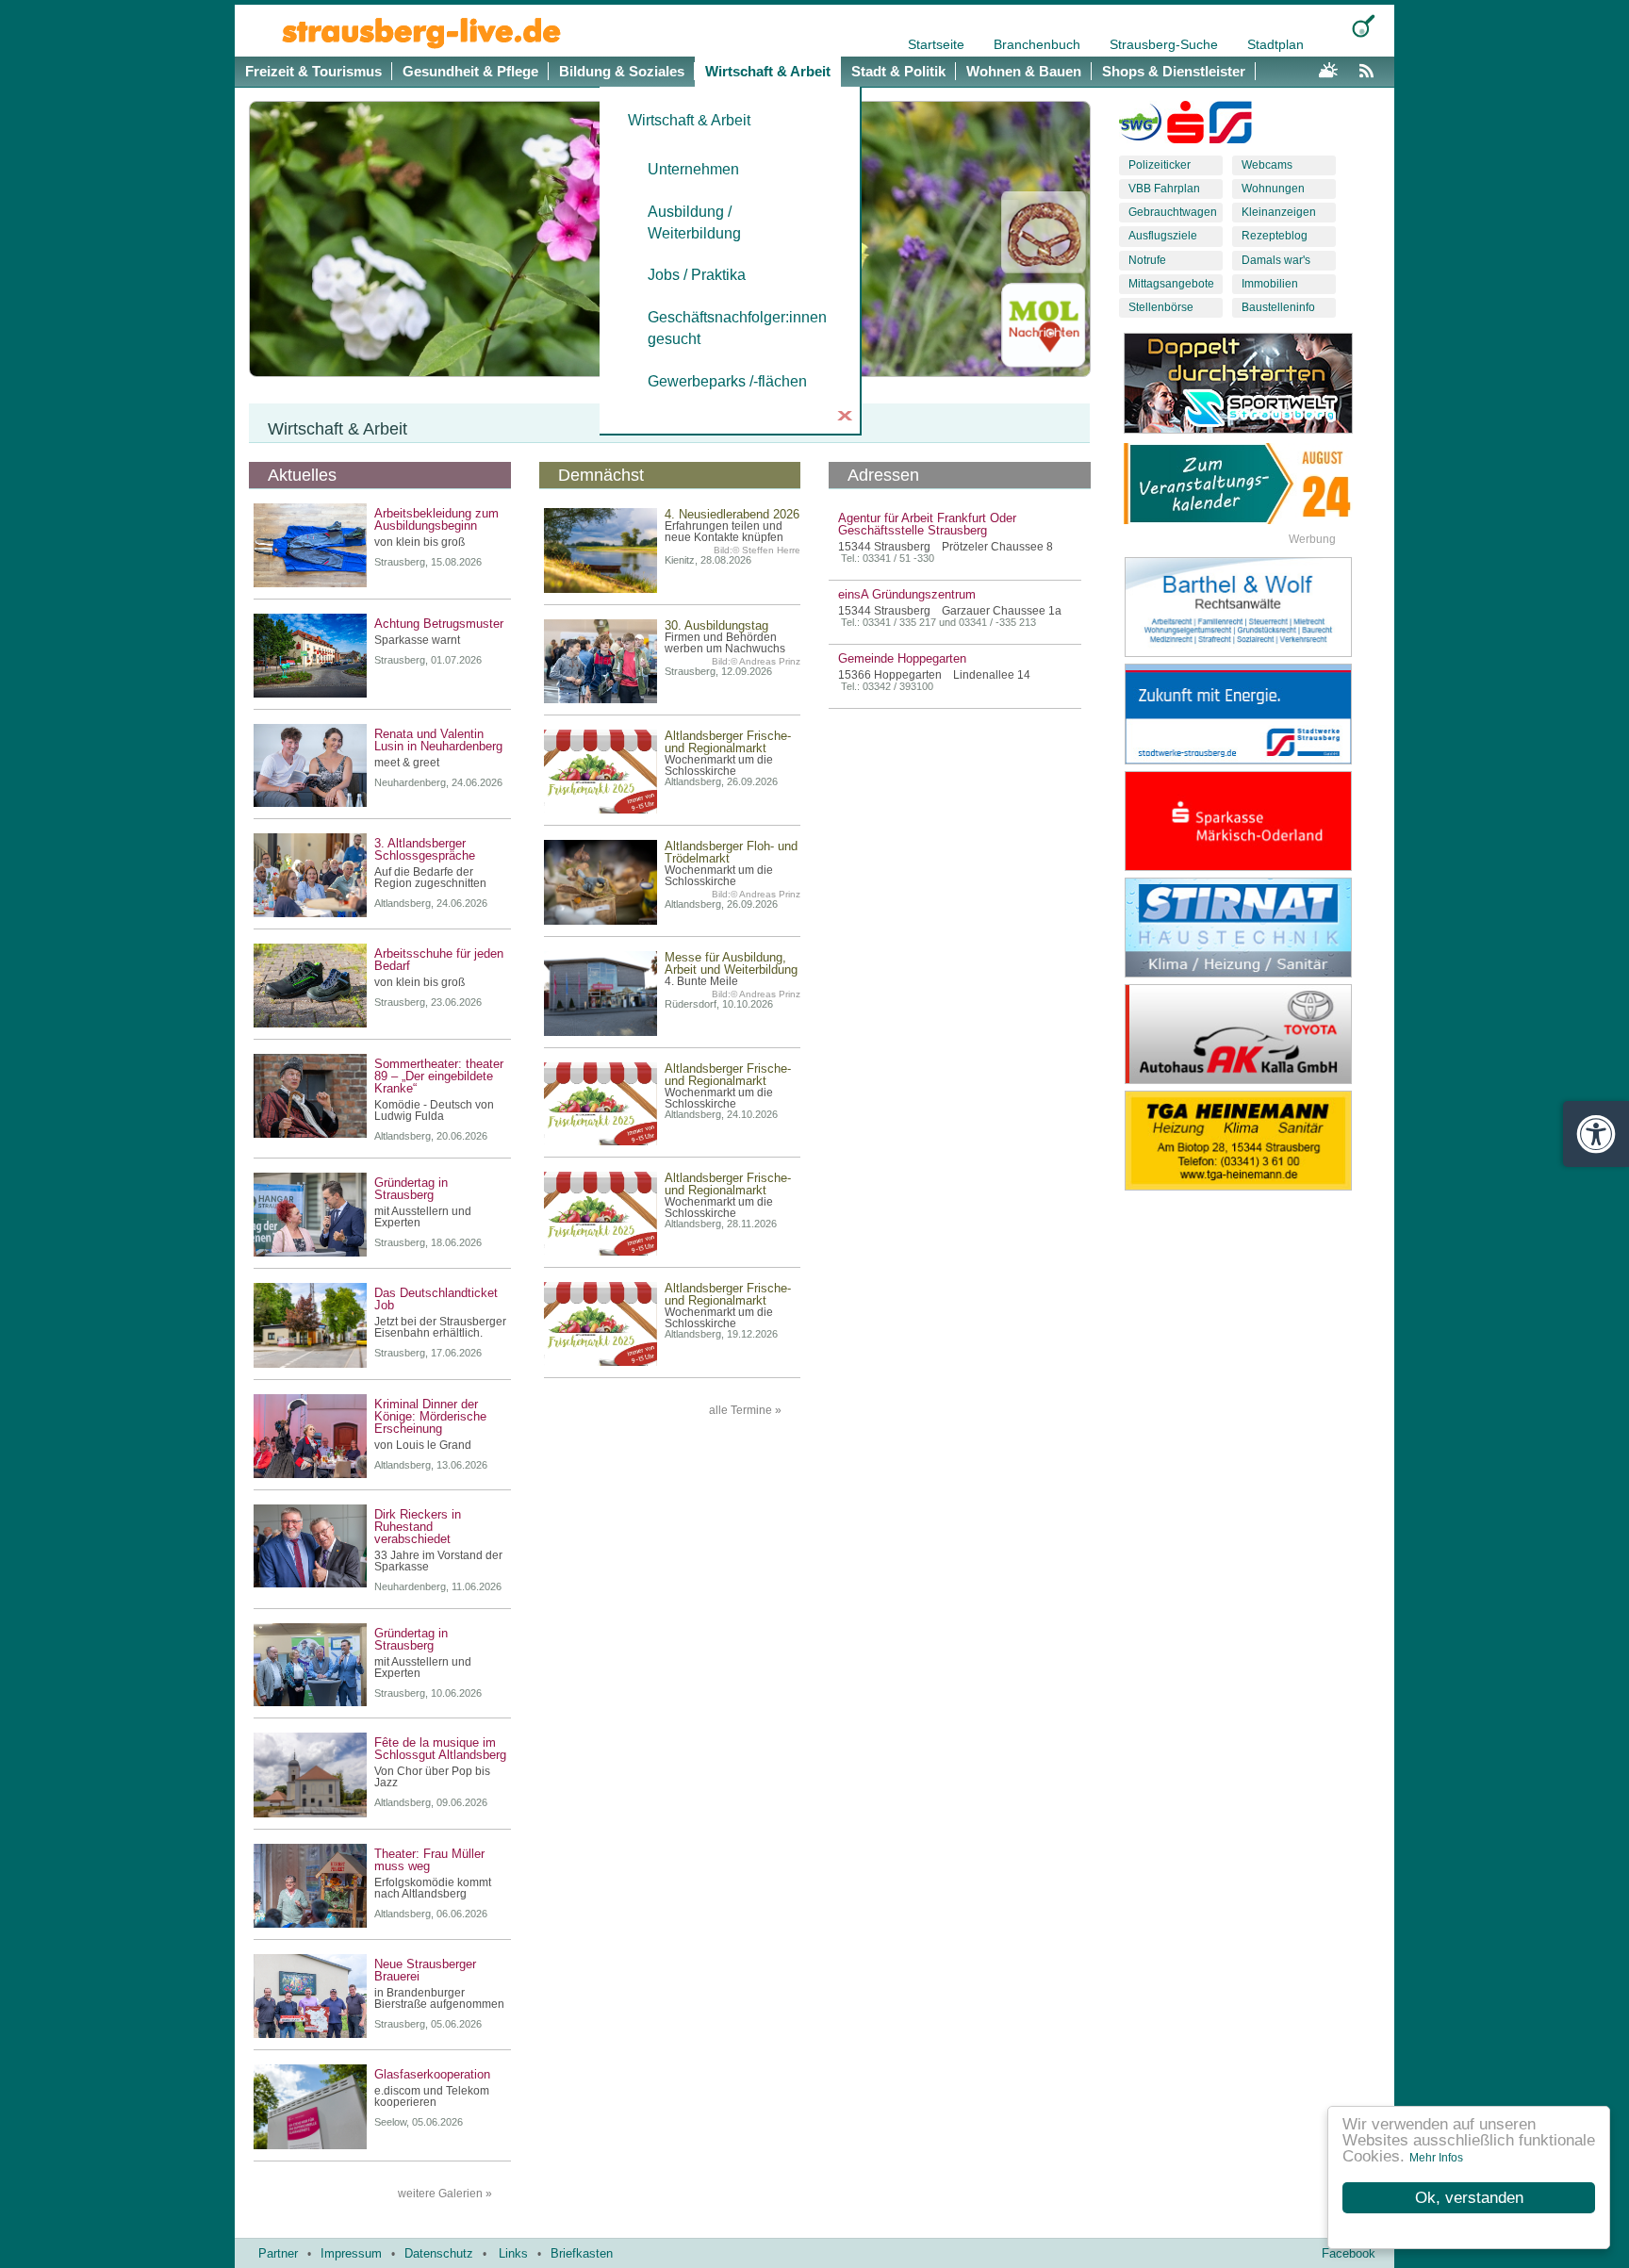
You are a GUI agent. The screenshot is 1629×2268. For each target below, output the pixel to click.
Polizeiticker (1160, 165)
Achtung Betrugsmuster (439, 624)
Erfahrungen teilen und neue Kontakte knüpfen (724, 532)
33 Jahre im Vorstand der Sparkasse (438, 1561)
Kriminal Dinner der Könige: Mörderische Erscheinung (430, 1416)
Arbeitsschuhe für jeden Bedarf (439, 960)
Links (513, 2253)
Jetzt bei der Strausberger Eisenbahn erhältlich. (440, 1327)
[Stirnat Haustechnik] (1253, 928)
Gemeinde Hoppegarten (902, 658)
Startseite (938, 44)
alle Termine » (745, 1410)
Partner (278, 2253)
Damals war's (1276, 260)
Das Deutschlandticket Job (436, 1299)
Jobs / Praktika (697, 275)
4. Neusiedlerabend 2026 (732, 514)
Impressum (351, 2253)
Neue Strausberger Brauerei (425, 1970)
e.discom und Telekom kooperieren (432, 2096)
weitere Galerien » (445, 2194)
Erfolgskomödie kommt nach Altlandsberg (433, 1888)
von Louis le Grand (423, 1445)
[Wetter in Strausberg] (1328, 68)
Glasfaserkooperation (432, 2074)
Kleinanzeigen (1279, 212)
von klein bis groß (420, 542)
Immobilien (1270, 284)
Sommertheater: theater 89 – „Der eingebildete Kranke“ (439, 1076)
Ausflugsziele (1163, 236)
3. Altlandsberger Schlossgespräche (425, 849)
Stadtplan (1275, 44)
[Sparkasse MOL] (1185, 126)
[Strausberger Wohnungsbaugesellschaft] (1140, 126)
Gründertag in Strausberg (411, 1189)
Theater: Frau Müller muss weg (429, 1860)
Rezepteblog (1275, 236)
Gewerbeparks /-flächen (727, 381)
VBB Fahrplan (1164, 189)
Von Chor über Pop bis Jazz (432, 1777)
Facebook (1349, 2253)
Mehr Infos (1436, 2158)
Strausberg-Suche (1166, 44)
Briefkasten (582, 2253)
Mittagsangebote (1171, 284)
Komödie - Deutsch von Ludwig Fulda (434, 1110)
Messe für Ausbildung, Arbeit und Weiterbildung (731, 963)
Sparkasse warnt (417, 640)
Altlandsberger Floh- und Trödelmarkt (731, 852)
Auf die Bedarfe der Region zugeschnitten (430, 878)
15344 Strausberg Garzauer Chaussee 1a (950, 611)
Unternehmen (693, 169)
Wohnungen (1273, 189)
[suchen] (1364, 26)
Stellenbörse (1161, 307)
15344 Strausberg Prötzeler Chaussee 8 (946, 547)
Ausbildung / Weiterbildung (694, 222)
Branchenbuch (1039, 44)
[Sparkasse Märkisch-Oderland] (1253, 821)
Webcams (1267, 165)
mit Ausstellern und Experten (423, 1217)
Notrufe (1147, 260)
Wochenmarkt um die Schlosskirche (719, 765)
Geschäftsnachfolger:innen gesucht (729, 328)
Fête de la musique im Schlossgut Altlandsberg (440, 1749)
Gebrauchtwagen (1173, 212)
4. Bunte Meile (701, 981)
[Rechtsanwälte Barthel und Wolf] (1253, 607)
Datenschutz (439, 2253)
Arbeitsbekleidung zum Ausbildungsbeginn (436, 519)
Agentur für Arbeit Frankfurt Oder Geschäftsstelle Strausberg (927, 524)
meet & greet (407, 763)
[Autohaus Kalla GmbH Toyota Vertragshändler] (1253, 1034)
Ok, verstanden (1469, 2198)
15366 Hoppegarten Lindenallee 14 (934, 675)
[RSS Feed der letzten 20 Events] (1371, 68)
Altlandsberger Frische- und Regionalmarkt (728, 742)
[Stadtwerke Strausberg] (1231, 126)
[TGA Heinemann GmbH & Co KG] (1253, 1141)
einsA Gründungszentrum (907, 594)
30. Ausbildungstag (716, 625)
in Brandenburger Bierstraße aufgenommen (439, 1998)
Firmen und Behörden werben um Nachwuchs (725, 643)
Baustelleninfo (1278, 307)
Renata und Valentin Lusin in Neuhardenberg (438, 740)
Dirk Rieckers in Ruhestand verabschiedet (418, 1527)
